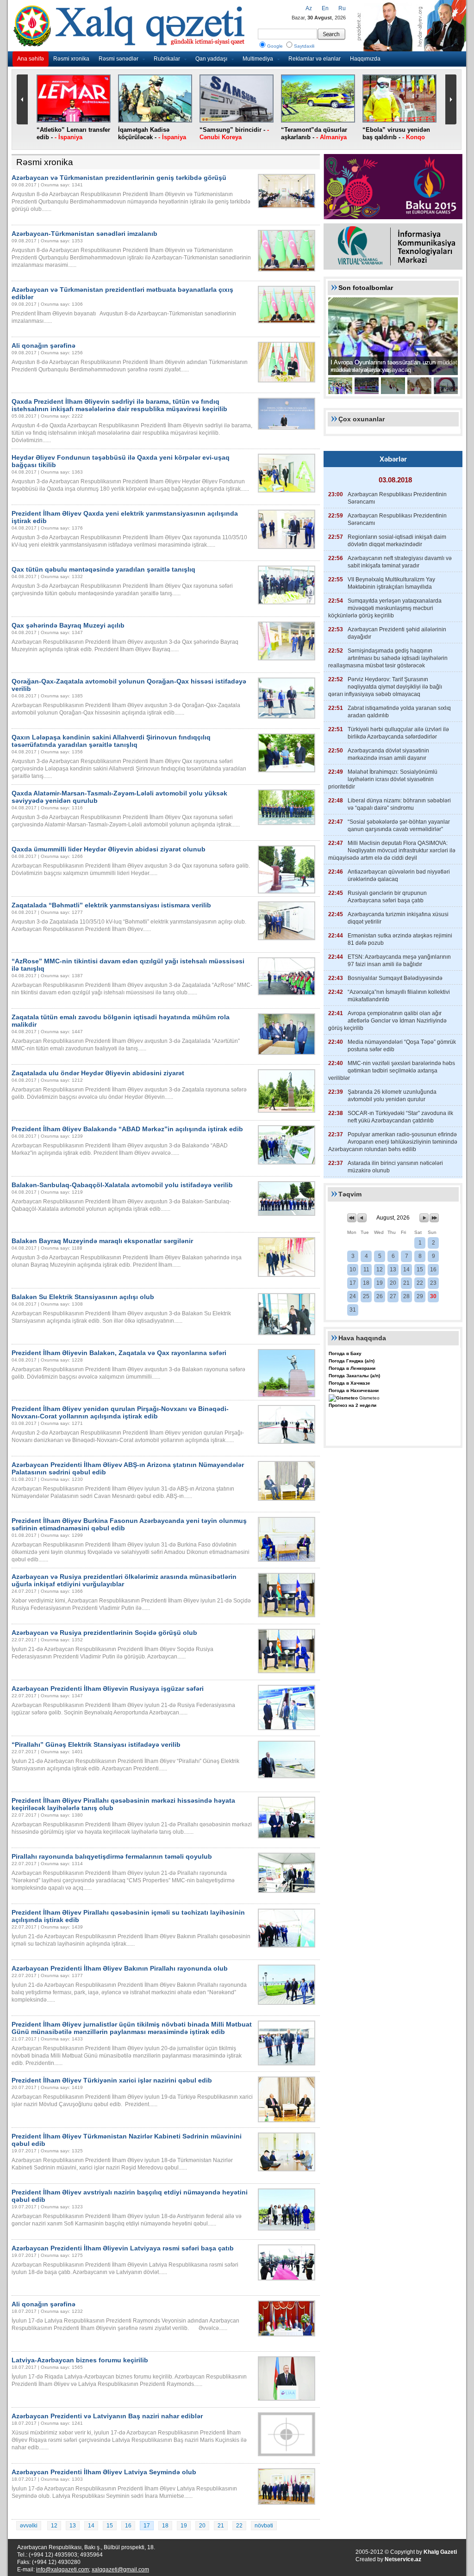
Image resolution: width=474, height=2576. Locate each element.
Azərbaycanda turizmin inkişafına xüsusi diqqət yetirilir (398, 918)
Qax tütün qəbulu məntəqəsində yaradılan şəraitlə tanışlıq (103, 569)
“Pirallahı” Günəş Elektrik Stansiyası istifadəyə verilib (96, 1744)
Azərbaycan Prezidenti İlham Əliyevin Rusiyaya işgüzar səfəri (108, 1689)
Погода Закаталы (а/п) (354, 1376)
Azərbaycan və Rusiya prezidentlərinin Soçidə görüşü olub (104, 1633)
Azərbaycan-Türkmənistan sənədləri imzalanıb (84, 234)
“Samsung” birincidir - (234, 133)
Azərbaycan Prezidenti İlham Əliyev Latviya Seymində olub (104, 2472)
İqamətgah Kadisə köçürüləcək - (152, 133)
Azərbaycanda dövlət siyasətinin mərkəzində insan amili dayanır (388, 754)
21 (221, 2526)
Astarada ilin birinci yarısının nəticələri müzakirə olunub (395, 1167)
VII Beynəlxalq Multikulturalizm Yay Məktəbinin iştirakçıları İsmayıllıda (391, 583)
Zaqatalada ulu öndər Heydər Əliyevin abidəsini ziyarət (98, 1073)
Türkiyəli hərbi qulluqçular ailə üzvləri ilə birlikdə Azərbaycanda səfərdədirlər (398, 733)
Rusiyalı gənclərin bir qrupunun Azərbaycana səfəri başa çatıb (387, 897)
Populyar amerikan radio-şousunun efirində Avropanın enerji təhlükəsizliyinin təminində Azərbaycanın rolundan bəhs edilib (393, 1142)
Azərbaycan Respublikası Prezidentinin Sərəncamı (397, 498)
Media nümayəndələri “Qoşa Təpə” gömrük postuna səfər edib (402, 1046)
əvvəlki (29, 2526)
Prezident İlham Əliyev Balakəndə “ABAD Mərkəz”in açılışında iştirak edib (127, 1129)
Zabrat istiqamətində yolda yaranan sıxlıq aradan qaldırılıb (399, 712)
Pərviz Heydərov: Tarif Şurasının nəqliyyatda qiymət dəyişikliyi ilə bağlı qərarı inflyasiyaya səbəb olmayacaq (385, 687)
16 (128, 2526)
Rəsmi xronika (71, 59)
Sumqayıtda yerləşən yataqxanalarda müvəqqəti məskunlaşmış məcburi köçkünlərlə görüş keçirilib (385, 608)
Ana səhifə (31, 59)
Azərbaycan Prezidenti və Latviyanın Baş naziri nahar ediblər (107, 2416)
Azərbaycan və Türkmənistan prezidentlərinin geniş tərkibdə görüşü (119, 178)
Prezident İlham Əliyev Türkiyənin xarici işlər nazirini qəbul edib (112, 2080)
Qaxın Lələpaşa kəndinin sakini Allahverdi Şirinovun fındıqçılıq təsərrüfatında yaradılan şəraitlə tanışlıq (111, 741)
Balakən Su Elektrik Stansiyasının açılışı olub (83, 1297)
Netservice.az (403, 2559)
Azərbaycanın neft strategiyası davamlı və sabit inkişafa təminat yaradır (400, 562)
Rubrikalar (167, 59)
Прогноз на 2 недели (352, 1405)
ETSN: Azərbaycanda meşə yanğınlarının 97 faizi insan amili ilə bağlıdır (399, 961)
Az (309, 8)
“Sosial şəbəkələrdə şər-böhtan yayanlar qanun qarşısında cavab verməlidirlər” (399, 826)
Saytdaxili (304, 46)
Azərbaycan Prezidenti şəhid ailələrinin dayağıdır (397, 633)
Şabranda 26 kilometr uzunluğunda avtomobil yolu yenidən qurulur (392, 1096)
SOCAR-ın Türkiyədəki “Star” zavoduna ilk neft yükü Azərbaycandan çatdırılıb (400, 1117)
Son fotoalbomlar (366, 288)
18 (165, 2526)
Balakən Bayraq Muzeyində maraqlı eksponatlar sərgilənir (102, 1241)
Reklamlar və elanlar (315, 59)
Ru (342, 8)
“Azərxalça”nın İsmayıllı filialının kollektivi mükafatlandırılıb (399, 996)
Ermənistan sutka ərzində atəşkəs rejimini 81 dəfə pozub (400, 939)
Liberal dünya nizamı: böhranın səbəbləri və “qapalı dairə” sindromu (399, 804)
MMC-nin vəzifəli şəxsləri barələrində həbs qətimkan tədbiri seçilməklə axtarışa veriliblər (392, 1071)
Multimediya (258, 59)
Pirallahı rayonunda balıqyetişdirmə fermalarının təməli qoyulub (112, 1856)
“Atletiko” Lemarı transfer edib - (73, 133)
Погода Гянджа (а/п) (352, 1361)
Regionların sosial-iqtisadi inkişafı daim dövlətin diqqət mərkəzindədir (397, 541)
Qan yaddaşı (211, 59)
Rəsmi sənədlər (118, 59)
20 (202, 2526)
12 (54, 2526)
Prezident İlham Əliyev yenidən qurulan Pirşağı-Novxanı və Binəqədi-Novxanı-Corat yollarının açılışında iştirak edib (120, 1412)
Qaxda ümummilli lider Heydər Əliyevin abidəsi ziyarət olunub (109, 849)
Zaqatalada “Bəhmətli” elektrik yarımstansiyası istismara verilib (111, 905)
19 (184, 2526)
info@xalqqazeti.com (62, 2570)
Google (275, 46)
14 (91, 2526)
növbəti (264, 2526)
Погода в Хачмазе (349, 1383)
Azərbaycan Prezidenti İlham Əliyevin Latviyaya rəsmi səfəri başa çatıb (123, 2248)
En (325, 8)
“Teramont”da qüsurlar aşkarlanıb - (314, 133)
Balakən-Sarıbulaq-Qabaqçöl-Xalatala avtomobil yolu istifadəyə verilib (122, 1185)
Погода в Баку (345, 1353)
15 (110, 2526)
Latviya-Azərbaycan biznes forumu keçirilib (80, 2360)
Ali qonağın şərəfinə (44, 345)
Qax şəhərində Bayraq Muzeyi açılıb (68, 625)
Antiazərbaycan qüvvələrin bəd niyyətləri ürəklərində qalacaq (399, 875)
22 (239, 2526)
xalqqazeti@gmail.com (120, 2570)
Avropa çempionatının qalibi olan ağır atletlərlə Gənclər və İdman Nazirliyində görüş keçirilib (387, 1021)
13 (73, 2526)
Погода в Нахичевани (354, 1390)
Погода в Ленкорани (352, 1368)
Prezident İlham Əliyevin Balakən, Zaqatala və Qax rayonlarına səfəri (119, 1353)
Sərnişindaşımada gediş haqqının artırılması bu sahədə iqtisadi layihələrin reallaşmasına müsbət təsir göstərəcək (388, 658)
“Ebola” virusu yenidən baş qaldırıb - (396, 133)
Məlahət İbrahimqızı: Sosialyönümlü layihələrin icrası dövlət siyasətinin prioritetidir (383, 779)
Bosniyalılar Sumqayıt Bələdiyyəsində (395, 978)
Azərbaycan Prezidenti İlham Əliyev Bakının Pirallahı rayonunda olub (120, 1968)
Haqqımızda (365, 59)
